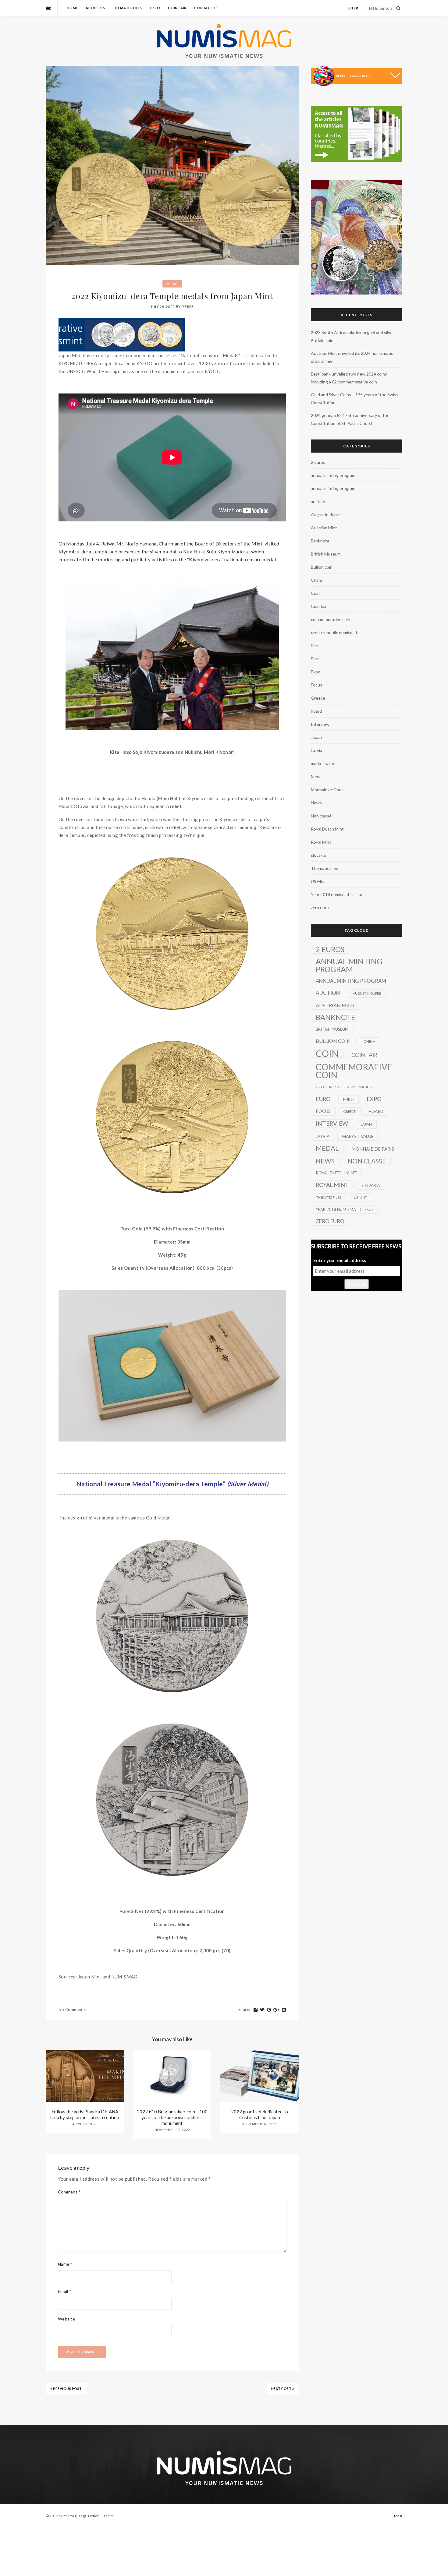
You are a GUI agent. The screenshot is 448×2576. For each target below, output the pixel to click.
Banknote (320, 541)
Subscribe (357, 1284)
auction (318, 501)
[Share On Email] (284, 2010)
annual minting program (333, 475)
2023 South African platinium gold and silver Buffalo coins (352, 336)
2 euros (318, 462)
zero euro (320, 907)
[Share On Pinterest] (269, 2010)
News (316, 803)
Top (397, 2516)
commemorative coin (331, 619)
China (316, 580)
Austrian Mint (324, 528)
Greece (318, 698)
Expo (155, 8)
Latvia (316, 750)
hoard (316, 711)
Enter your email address (340, 1260)
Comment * (69, 2192)
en (351, 8)
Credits (108, 2516)
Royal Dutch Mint (327, 829)
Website (66, 2319)
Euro (315, 646)
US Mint (318, 881)
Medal (172, 284)
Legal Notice (89, 2516)
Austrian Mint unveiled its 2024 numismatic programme (352, 357)
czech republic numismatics (337, 632)
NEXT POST (282, 2389)
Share (244, 2010)
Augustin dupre (326, 515)
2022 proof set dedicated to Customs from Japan (260, 2114)
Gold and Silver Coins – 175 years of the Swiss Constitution (355, 399)
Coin (315, 593)
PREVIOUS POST (67, 2389)
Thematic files (128, 8)
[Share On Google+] (276, 2010)
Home (72, 8)
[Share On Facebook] (256, 2010)
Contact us (206, 8)
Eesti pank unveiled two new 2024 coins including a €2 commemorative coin (349, 378)
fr (356, 8)
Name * (65, 2264)
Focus (316, 685)
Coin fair (177, 8)
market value (323, 763)
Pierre (188, 307)
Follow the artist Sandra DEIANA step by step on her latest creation (85, 2114)
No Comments (72, 2010)
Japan (316, 737)
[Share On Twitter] (262, 2010)
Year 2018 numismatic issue (337, 894)
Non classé (321, 816)
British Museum (326, 554)
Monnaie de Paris (327, 790)
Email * (65, 2291)
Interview (320, 724)
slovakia (318, 855)
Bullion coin (322, 567)
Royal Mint (321, 842)
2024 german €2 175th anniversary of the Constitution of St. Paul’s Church (350, 419)
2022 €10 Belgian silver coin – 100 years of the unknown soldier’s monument (172, 2117)
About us (95, 8)
